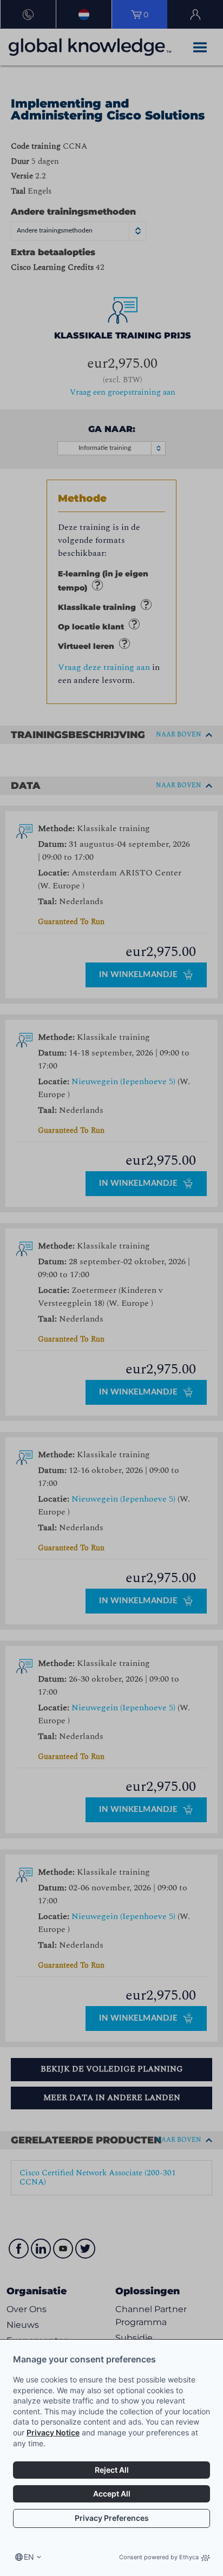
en (29, 2557)
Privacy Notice (53, 2432)
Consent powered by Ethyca (159, 2557)
